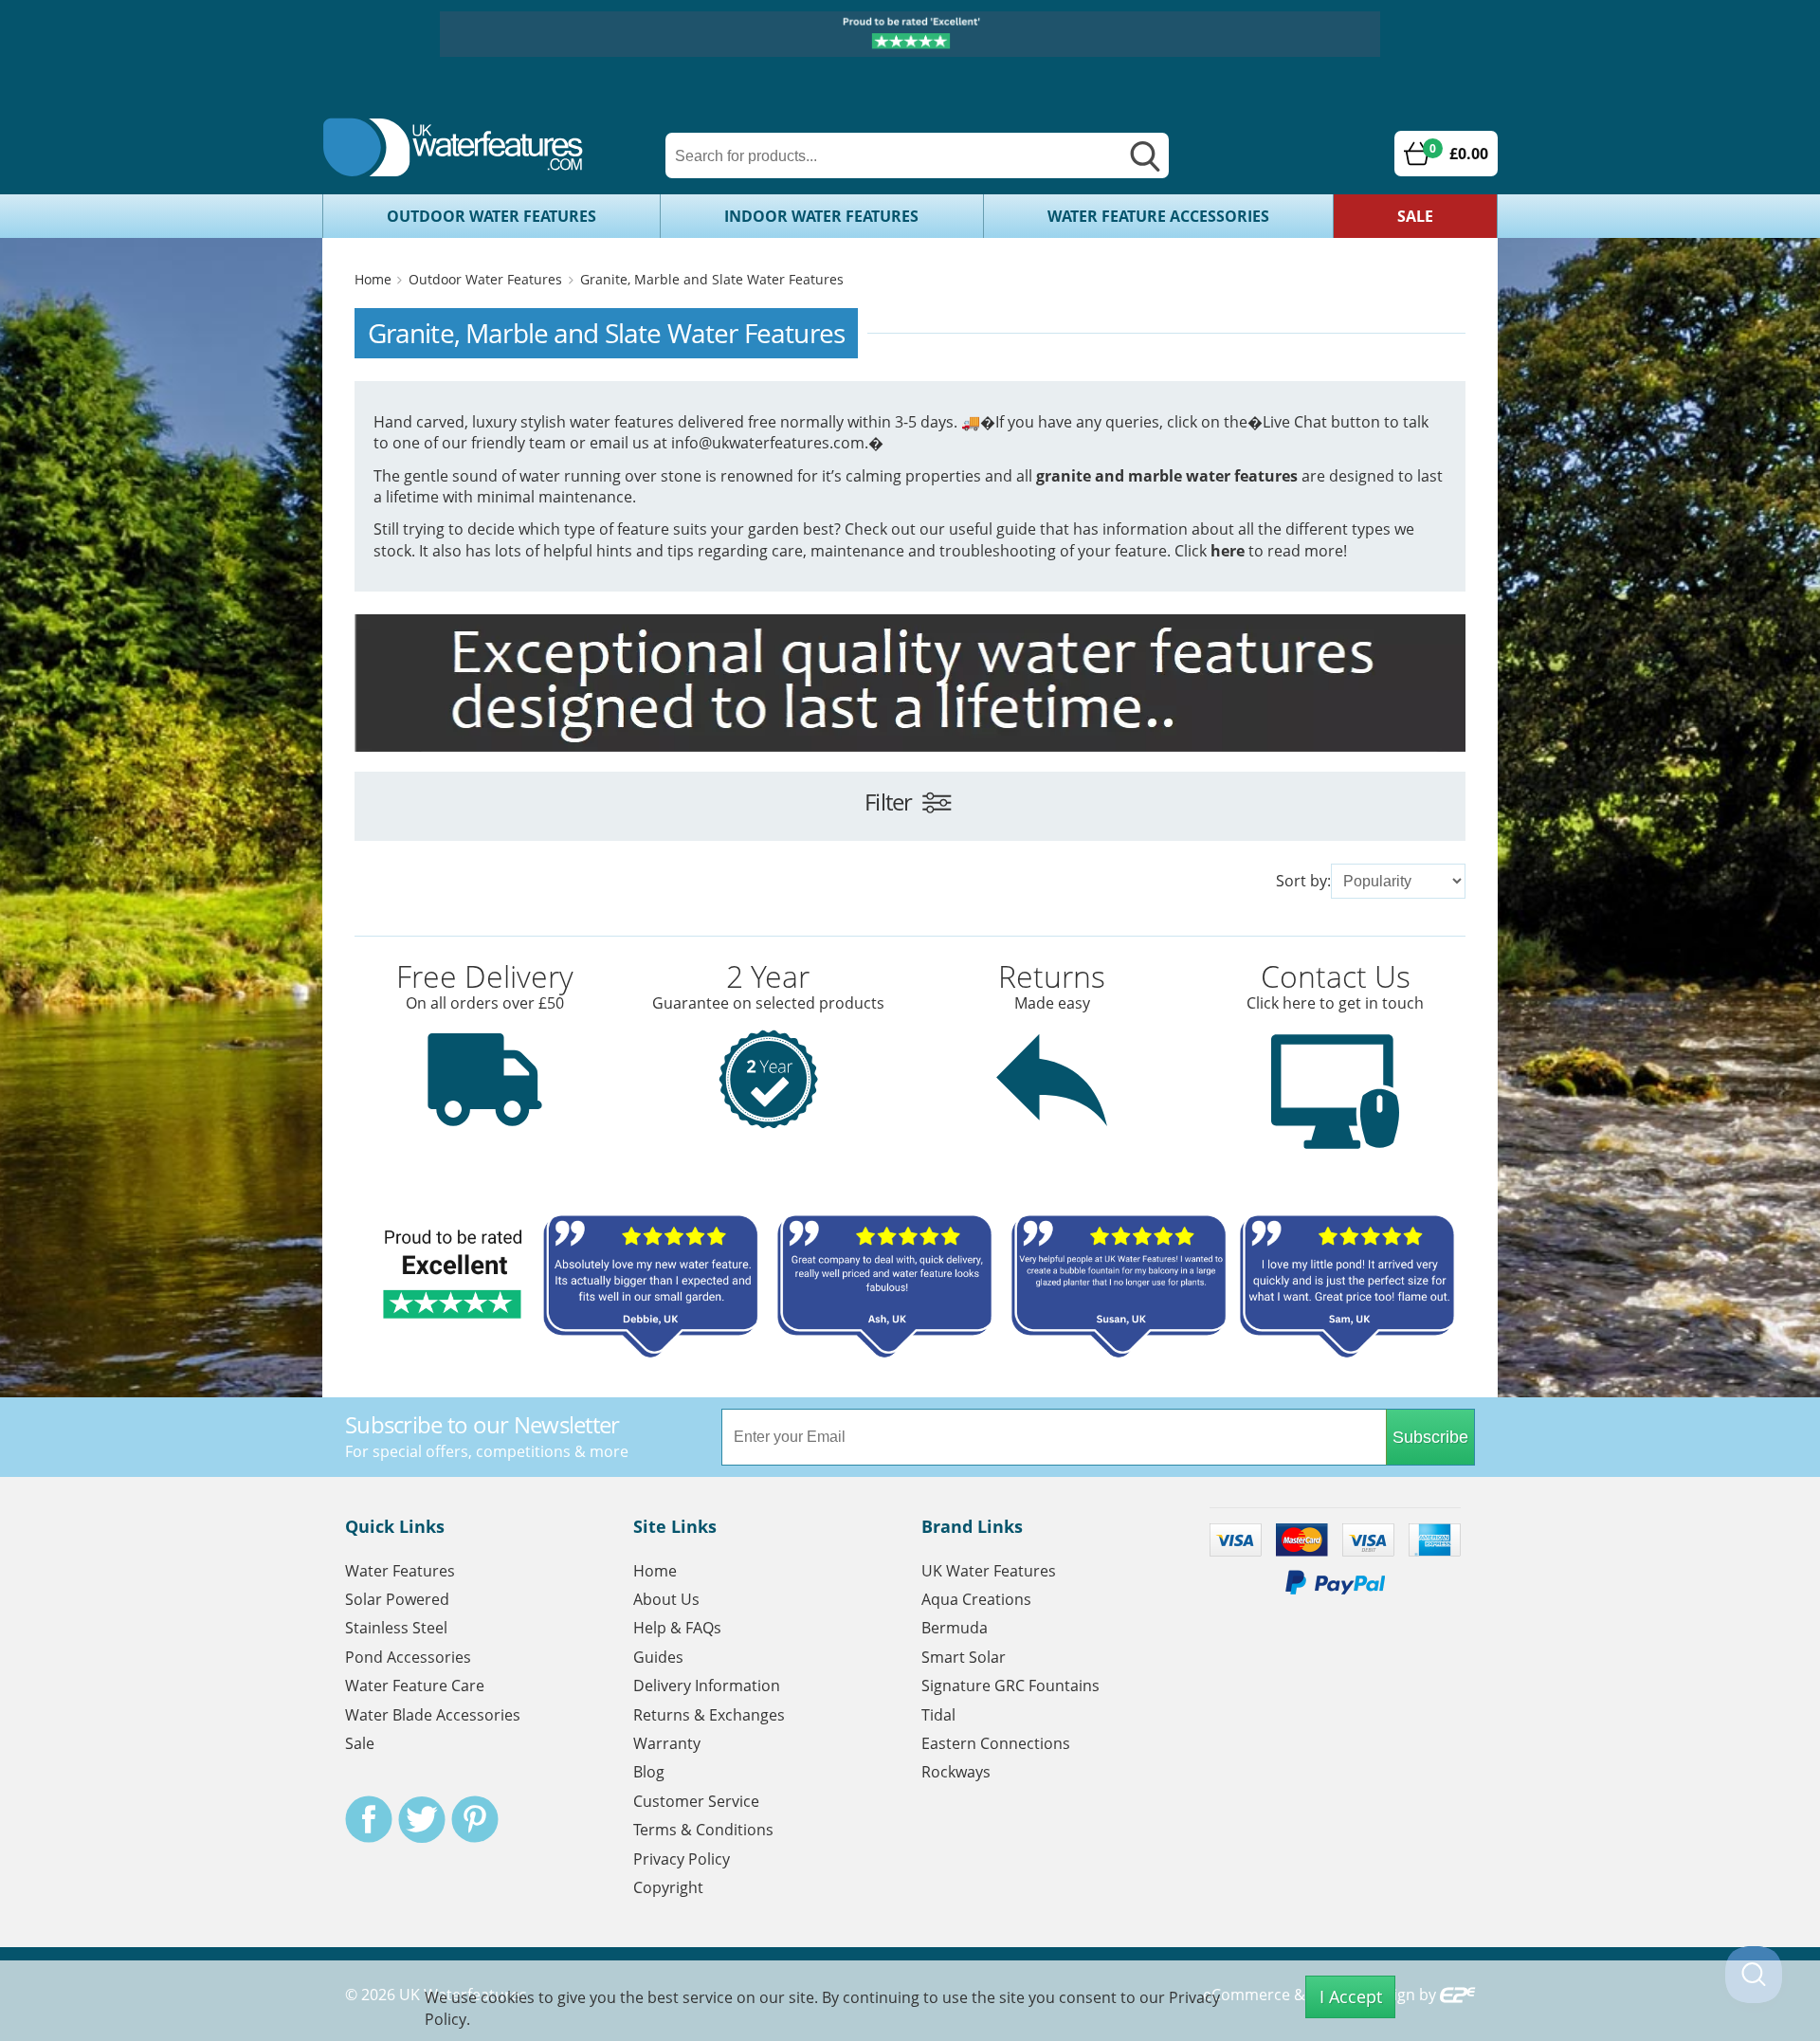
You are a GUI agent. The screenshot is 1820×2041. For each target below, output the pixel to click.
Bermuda (955, 1628)
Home (373, 279)
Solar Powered (397, 1599)
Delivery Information (707, 1686)
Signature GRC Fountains (1010, 1686)
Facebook (369, 1819)
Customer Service (696, 1801)
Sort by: (1303, 881)
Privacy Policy (682, 1859)
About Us (666, 1599)
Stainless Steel (396, 1628)
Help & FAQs (677, 1628)
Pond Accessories (408, 1657)
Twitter (422, 1819)
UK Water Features (989, 1571)
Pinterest (475, 1819)
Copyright (668, 1887)
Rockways (956, 1772)
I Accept (1351, 1996)
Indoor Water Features (821, 216)
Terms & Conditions (703, 1830)
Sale (1415, 216)
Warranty (667, 1743)
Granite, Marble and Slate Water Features (712, 279)
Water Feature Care (415, 1686)
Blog (649, 1772)
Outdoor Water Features (491, 216)
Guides (658, 1657)
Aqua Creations (976, 1599)
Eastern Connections (996, 1743)
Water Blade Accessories (433, 1715)
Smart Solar (964, 1657)
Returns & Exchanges (709, 1715)
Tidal (938, 1715)
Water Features (400, 1571)
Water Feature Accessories (1158, 216)
